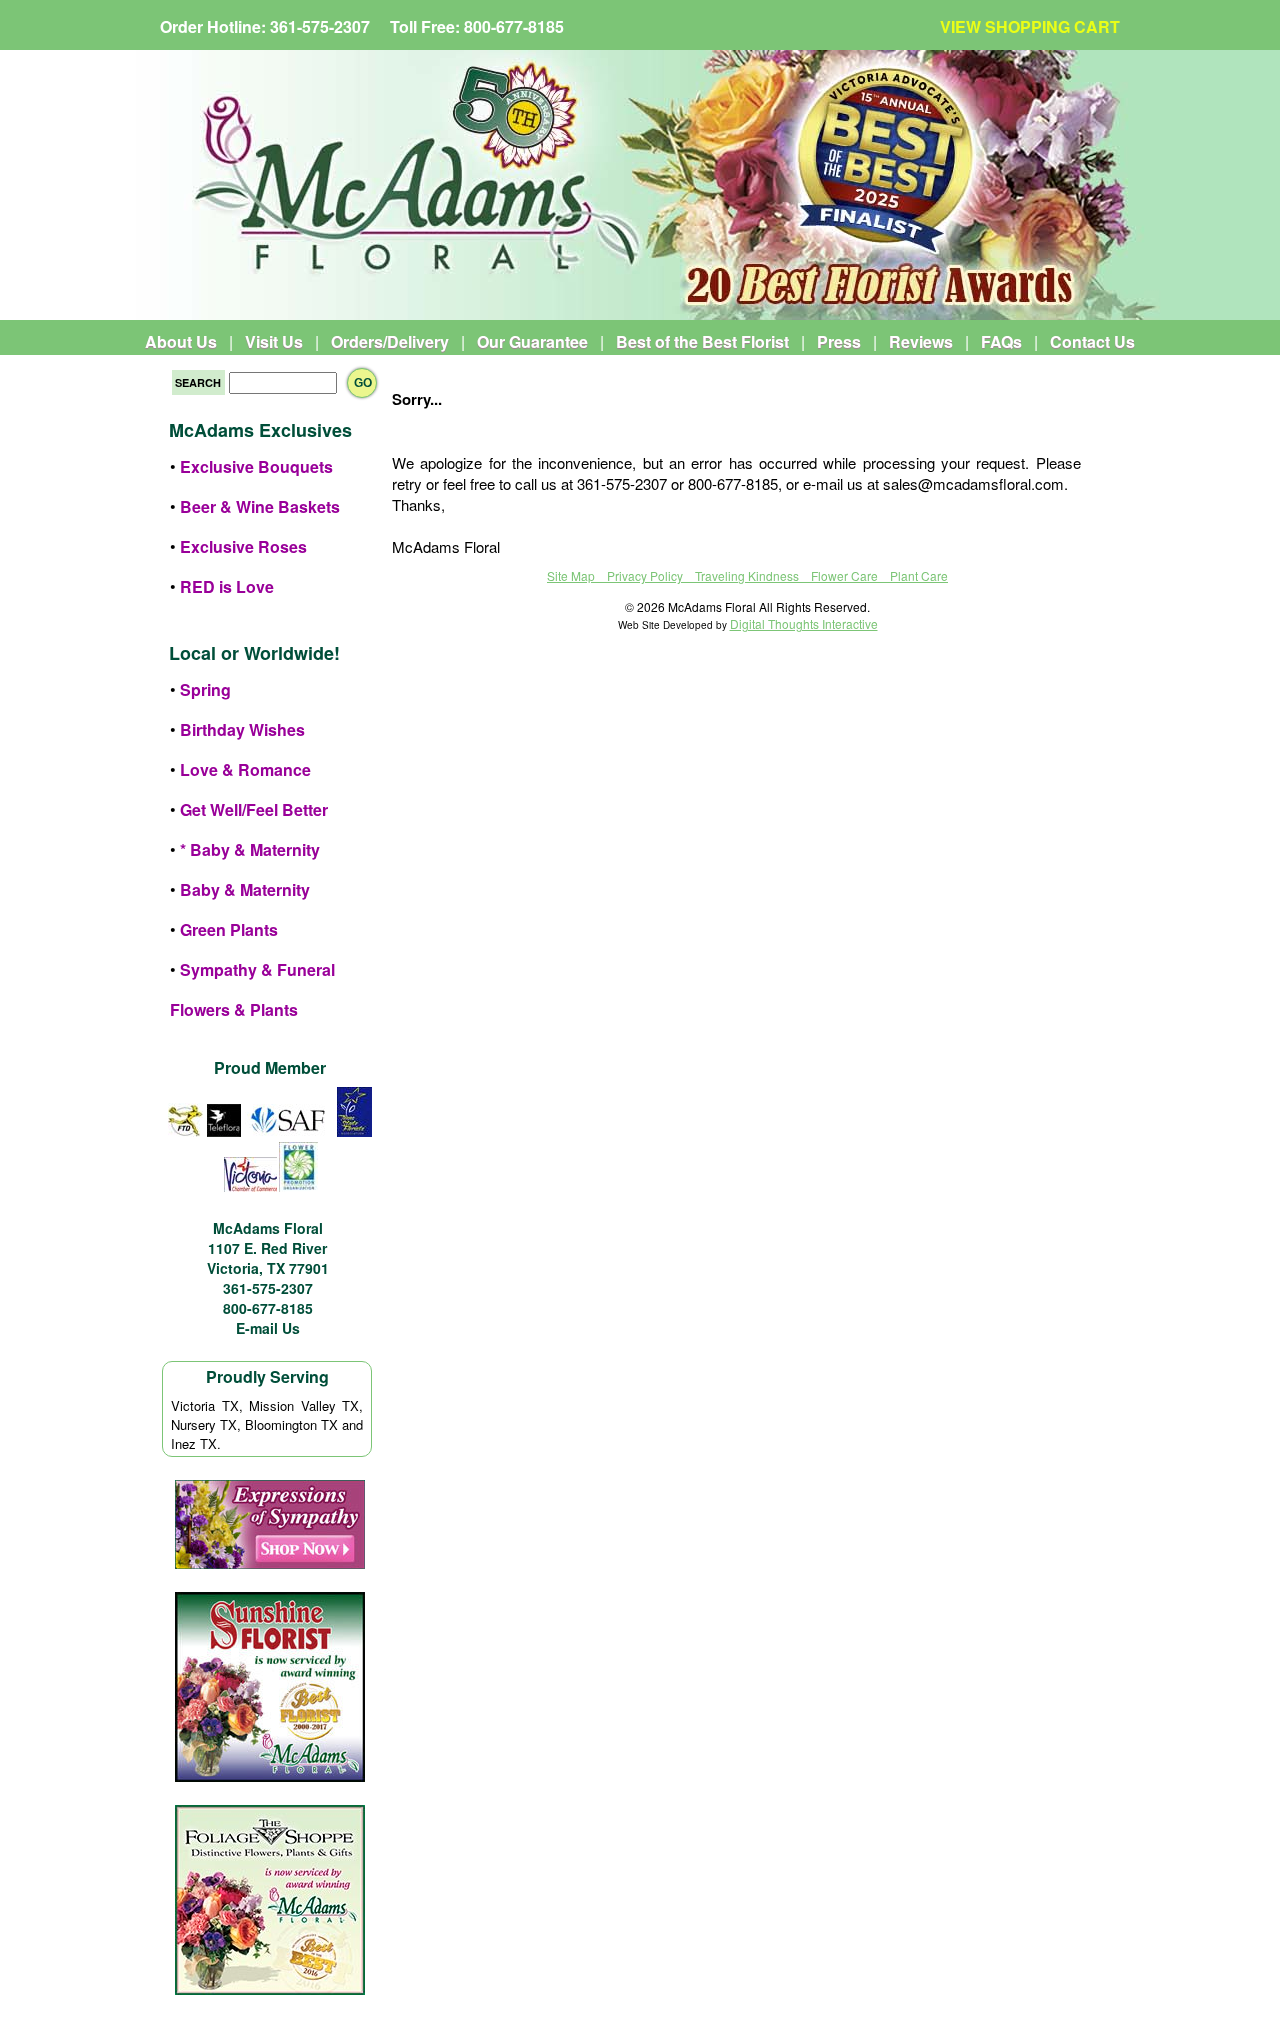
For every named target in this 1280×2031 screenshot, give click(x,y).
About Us (181, 341)
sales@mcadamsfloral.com (973, 483)
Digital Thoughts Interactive (804, 623)
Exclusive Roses (243, 546)
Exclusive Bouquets (256, 466)
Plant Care (919, 575)
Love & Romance (245, 769)
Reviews (921, 341)
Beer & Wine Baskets (260, 506)
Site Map (571, 575)
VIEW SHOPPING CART (1030, 26)
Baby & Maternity (245, 889)
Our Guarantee (532, 341)
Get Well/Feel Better (254, 809)
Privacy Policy (645, 575)
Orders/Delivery (390, 341)
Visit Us (274, 341)
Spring (205, 689)
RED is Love (227, 586)
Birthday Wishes (242, 729)
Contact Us (1092, 341)
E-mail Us (268, 1328)
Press (839, 341)
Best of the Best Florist (702, 341)
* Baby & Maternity (250, 849)
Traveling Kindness (747, 575)
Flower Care (844, 575)
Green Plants (229, 929)
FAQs (1001, 341)
